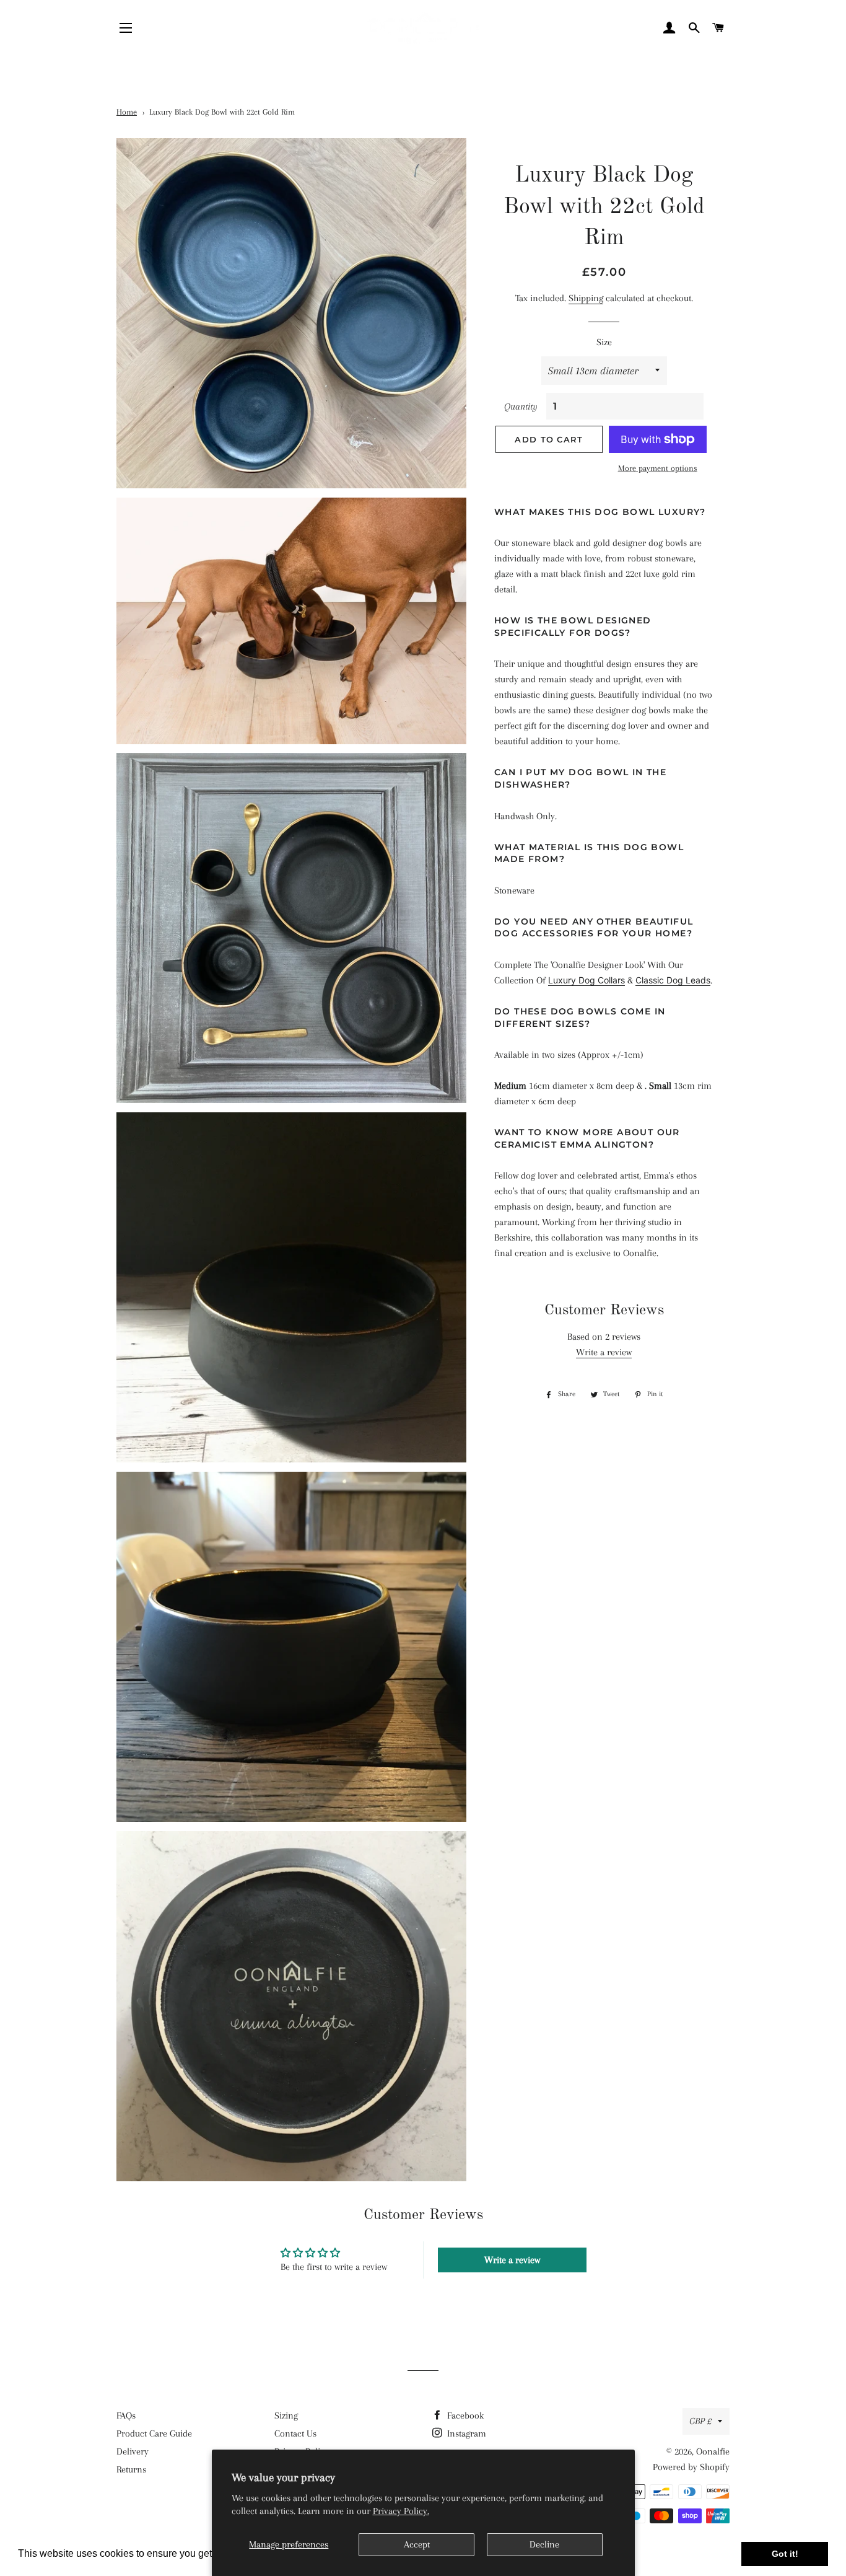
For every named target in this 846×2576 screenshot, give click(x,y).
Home (127, 112)
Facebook (464, 2416)
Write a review (604, 1352)
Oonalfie (713, 2451)
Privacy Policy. (401, 2511)
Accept (417, 2544)
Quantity (521, 407)
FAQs (126, 2416)
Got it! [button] (785, 2554)
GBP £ (700, 2421)
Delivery (133, 2451)
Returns (131, 2469)
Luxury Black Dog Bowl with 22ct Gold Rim (222, 112)
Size (604, 342)
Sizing (286, 2416)
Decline (544, 2544)
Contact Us (295, 2433)
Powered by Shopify (691, 2467)
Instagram (465, 2433)
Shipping (586, 298)
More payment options (658, 468)
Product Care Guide (154, 2433)
